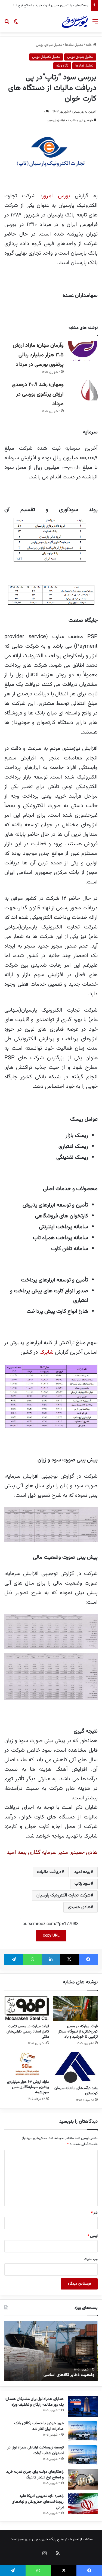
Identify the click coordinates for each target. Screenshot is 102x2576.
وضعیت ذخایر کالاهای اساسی (69, 2375)
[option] (51, 2351)
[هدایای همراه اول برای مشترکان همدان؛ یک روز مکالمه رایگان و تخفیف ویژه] (83, 2407)
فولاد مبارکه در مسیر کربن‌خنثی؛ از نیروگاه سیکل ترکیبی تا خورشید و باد (78, 2032)
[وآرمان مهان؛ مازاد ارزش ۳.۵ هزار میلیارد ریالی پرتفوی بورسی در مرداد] (83, 351)
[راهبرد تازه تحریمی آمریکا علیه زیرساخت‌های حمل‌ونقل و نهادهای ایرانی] (83, 2504)
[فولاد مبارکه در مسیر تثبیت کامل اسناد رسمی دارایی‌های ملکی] (27, 2008)
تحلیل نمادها (74, 45)
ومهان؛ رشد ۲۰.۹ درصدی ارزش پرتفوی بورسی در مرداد (38, 394)
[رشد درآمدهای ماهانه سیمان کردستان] (76, 2067)
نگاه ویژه (62, 66)
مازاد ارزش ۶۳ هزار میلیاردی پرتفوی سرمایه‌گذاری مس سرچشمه (28, 2087)
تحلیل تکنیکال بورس (46, 57)
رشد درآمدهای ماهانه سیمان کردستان (76, 2091)
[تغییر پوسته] (16, 24)
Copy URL (51, 1936)
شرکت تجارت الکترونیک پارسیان (64, 1895)
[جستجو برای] (7, 24)
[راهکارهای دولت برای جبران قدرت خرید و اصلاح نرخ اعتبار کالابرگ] (83, 2479)
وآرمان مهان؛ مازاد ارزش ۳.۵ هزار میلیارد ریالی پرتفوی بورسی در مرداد (38, 355)
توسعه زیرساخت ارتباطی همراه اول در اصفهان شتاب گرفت (35, 2450)
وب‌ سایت (91, 2259)
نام (94, 2213)
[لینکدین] (51, 1959)
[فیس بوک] (88, 1959)
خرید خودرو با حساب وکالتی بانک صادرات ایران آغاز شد (39, 2426)
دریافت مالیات (49, 1872)
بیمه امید (82, 1872)
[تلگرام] (14, 1959)
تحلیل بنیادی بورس (49, 45)
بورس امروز (56, 196)
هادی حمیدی (79, 1907)
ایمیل (93, 2236)
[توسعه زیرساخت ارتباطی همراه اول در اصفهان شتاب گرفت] (83, 2455)
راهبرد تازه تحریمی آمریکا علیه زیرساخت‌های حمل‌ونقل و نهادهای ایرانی (38, 2502)
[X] (69, 1959)
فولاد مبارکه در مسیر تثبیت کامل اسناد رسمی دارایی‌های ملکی (28, 2032)
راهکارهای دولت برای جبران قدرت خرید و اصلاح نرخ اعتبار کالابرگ (35, 2475)
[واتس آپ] (32, 1959)
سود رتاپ (83, 1884)
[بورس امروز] (75, 22)
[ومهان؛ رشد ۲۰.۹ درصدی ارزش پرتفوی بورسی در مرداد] (83, 390)
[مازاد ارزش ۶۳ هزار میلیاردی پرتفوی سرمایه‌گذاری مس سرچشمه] (27, 2064)
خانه (89, 45)
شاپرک (47, 1352)
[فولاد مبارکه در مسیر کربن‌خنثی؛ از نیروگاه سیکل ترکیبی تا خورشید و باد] (76, 2008)
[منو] (95, 24)
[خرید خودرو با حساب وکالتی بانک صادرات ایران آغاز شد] (83, 2431)
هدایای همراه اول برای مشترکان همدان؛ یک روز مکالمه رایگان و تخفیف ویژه (34, 2402)
